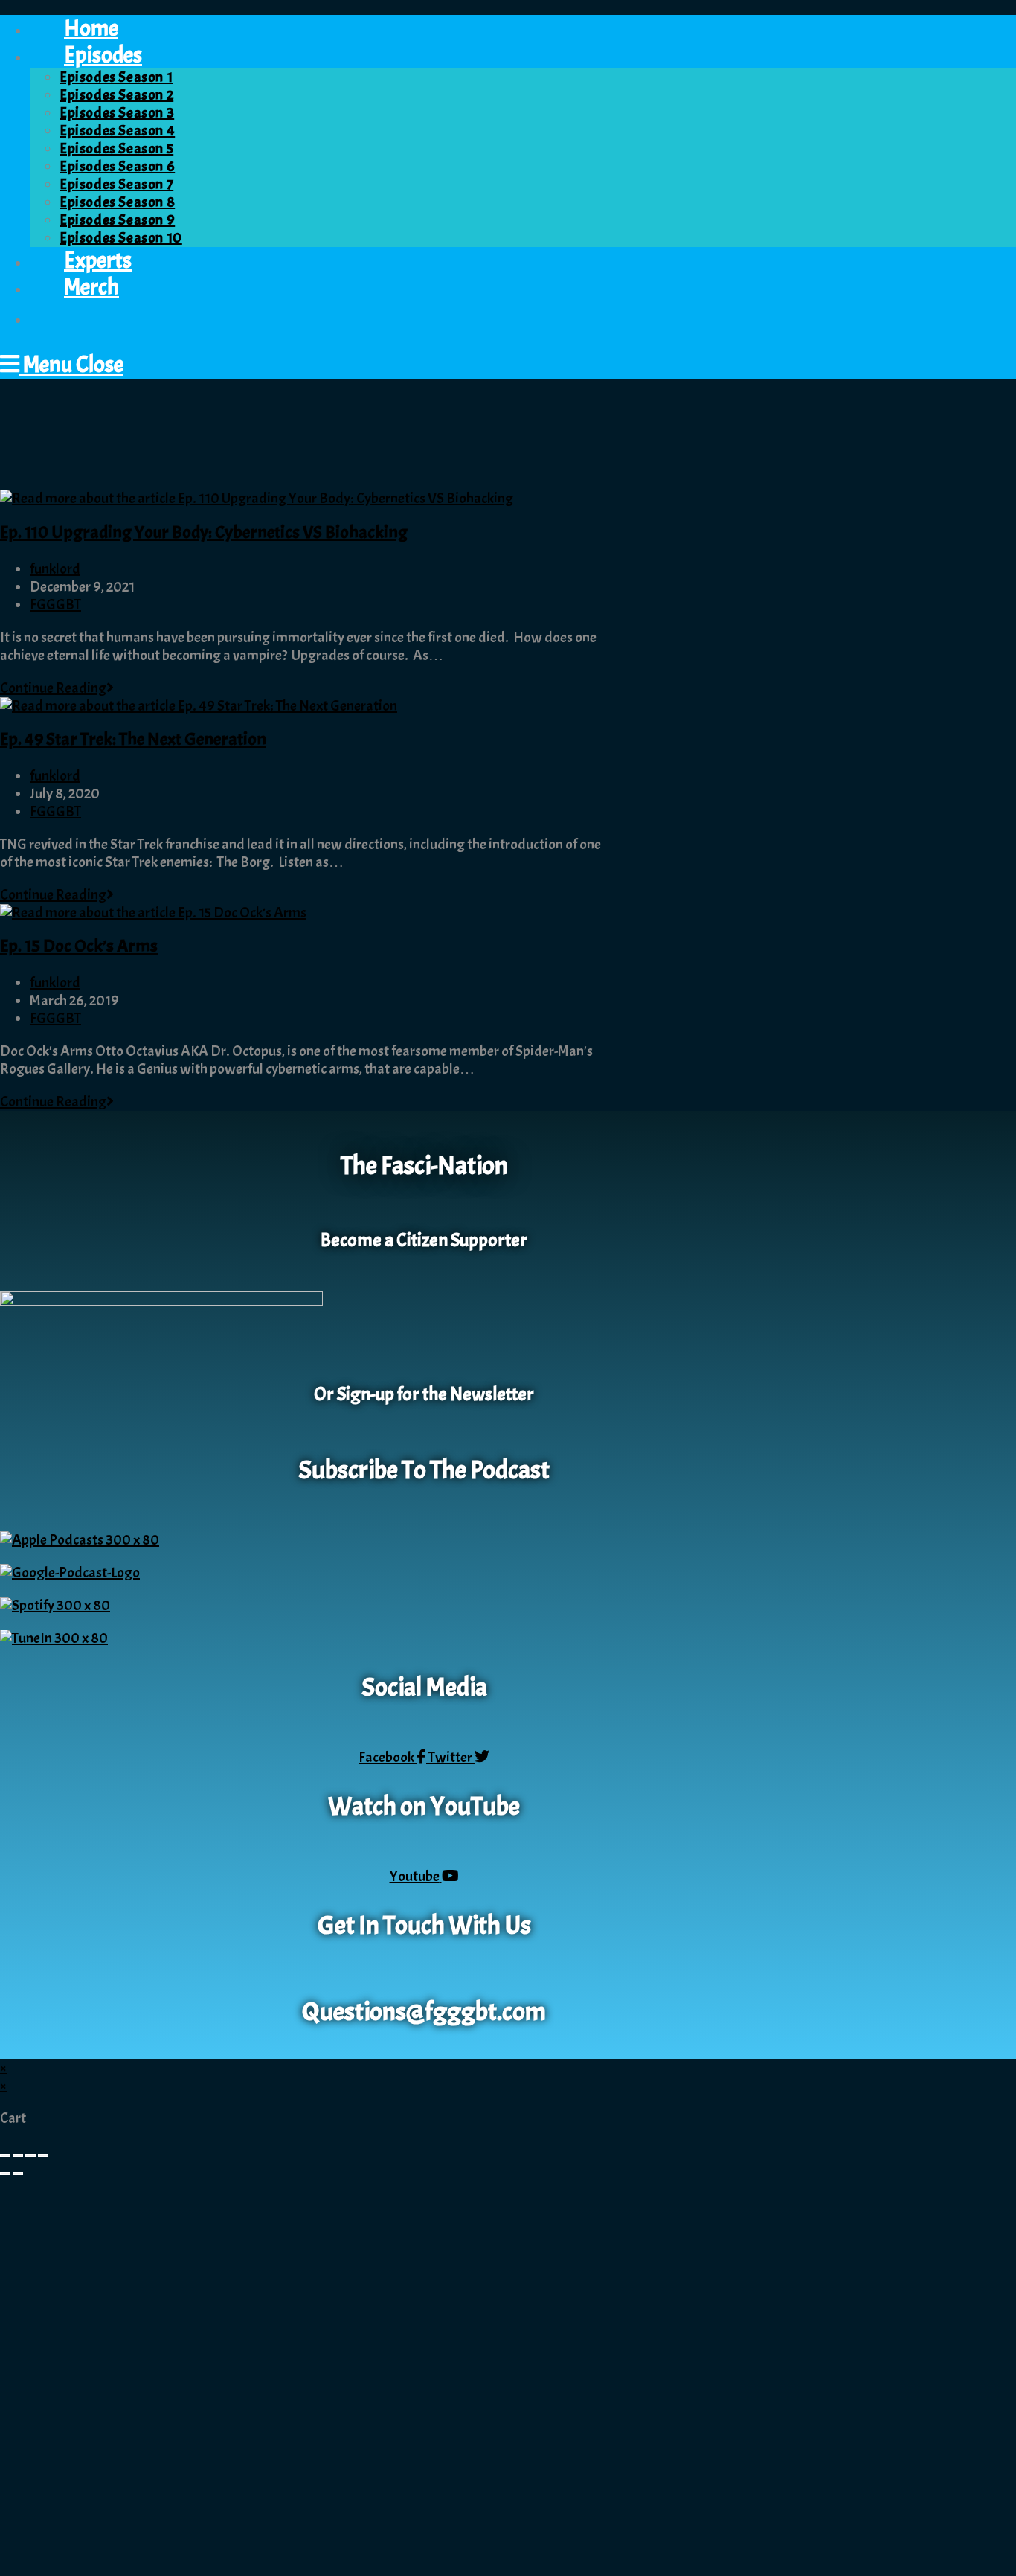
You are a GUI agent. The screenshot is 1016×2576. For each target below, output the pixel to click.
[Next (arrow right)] (18, 2173)
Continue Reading (57, 688)
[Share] (30, 2156)
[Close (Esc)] (43, 2156)
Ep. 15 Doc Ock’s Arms (79, 946)
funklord (55, 569)
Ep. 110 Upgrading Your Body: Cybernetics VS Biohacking (204, 532)
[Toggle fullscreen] (18, 2156)
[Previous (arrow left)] (5, 2173)
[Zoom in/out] (5, 2156)
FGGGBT (55, 605)
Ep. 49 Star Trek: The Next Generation (133, 739)
